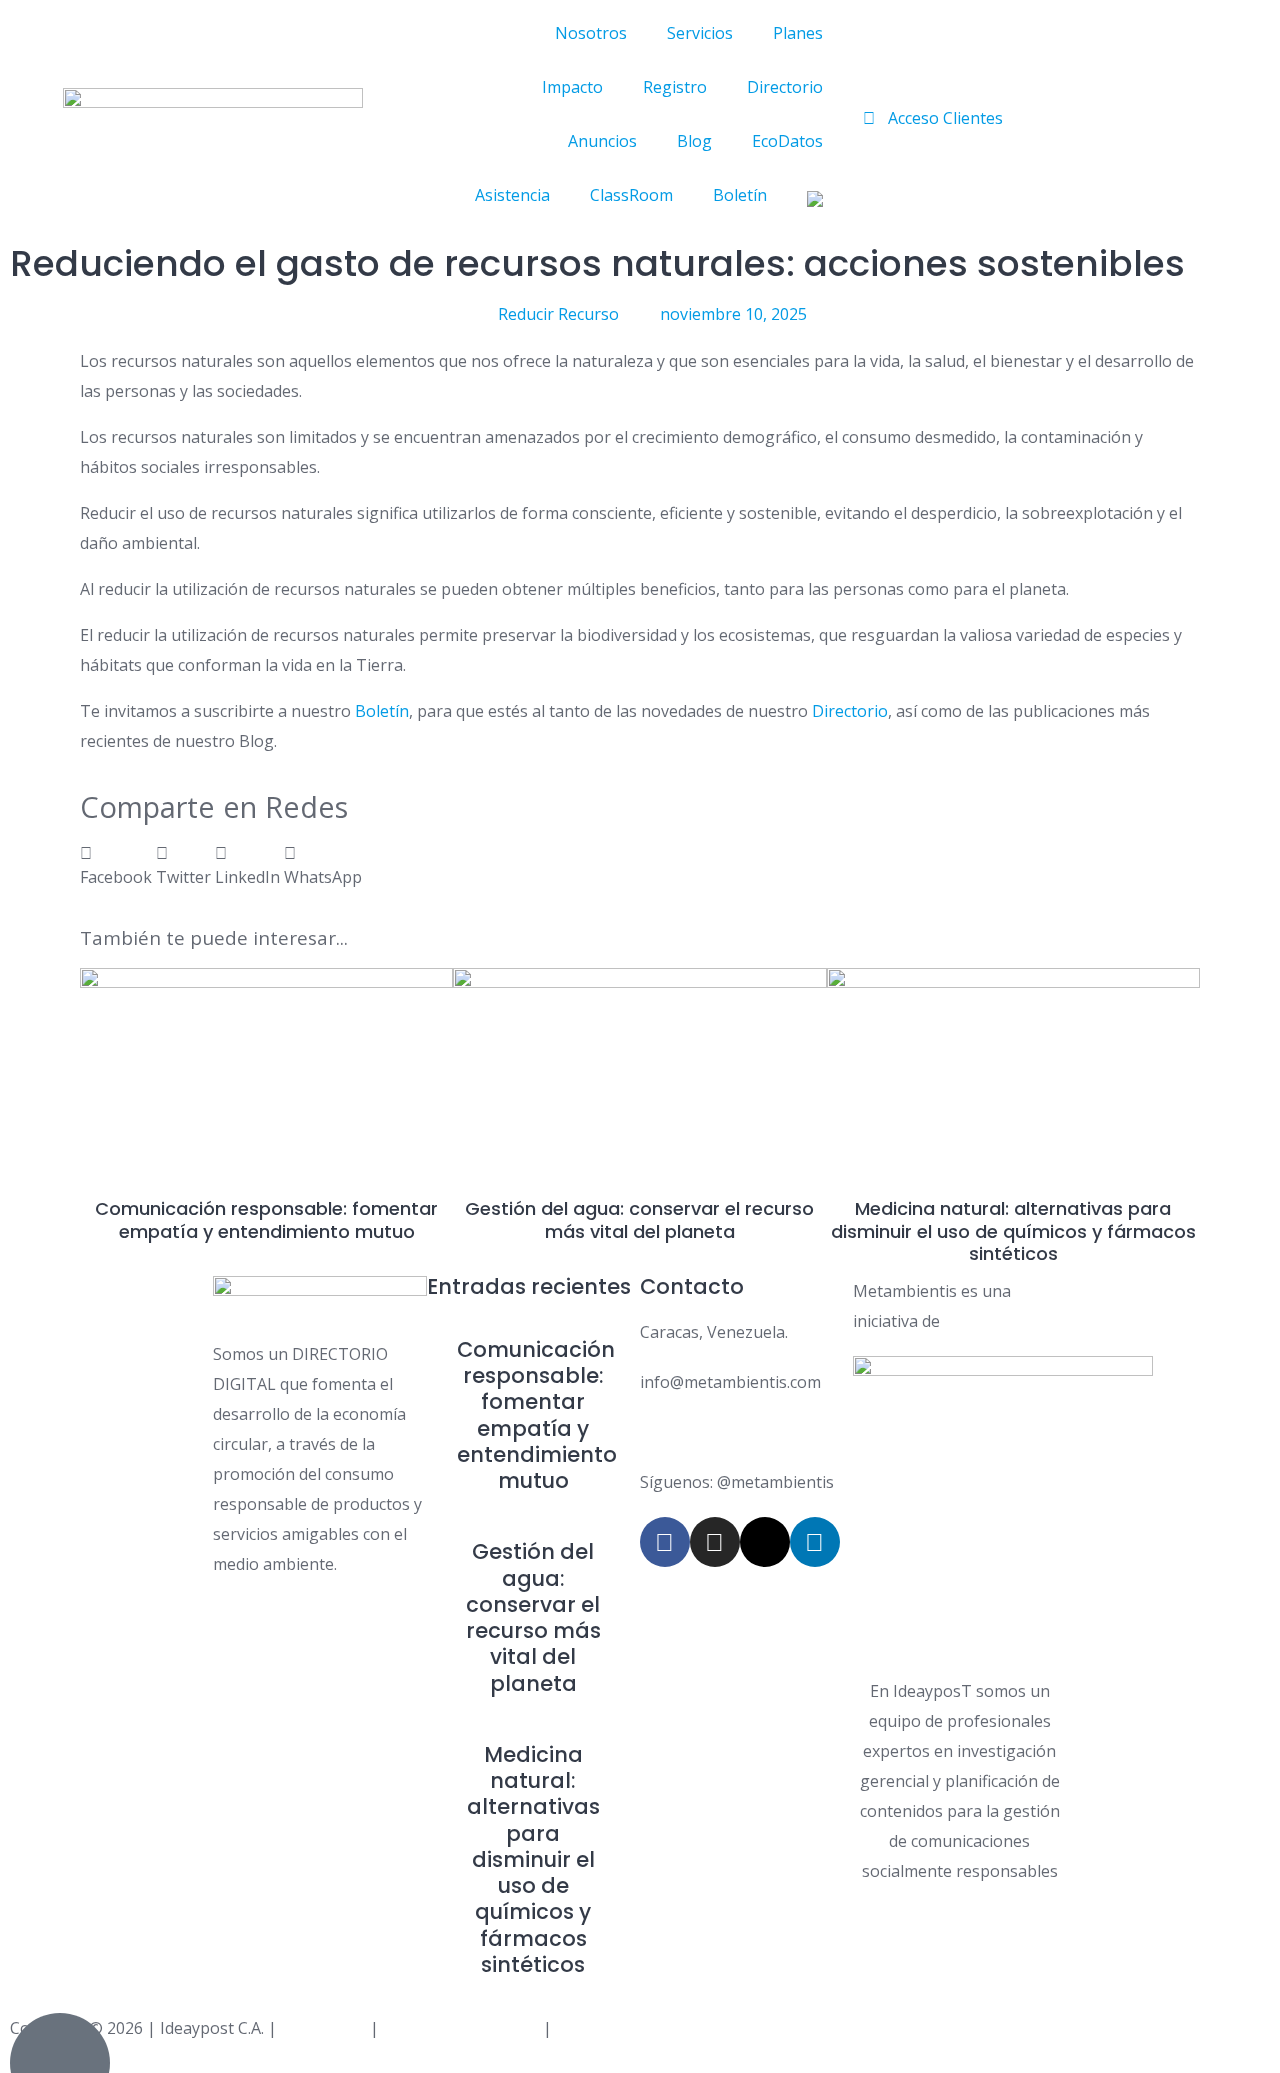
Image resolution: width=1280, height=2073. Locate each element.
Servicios (700, 33)
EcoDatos (787, 141)
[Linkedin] (815, 1542)
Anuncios (602, 141)
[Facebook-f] (665, 1542)
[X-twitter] (765, 1542)
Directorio (785, 87)
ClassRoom (631, 195)
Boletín (740, 195)
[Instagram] (715, 1542)
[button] (116, 865)
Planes (798, 33)
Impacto (572, 87)
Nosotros (591, 33)
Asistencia (512, 195)
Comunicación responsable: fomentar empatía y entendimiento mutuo (266, 1220)
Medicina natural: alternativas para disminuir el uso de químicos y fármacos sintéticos (1013, 1231)
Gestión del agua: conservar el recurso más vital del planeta (639, 1220)
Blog (694, 141)
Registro (675, 87)
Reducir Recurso (558, 314)
